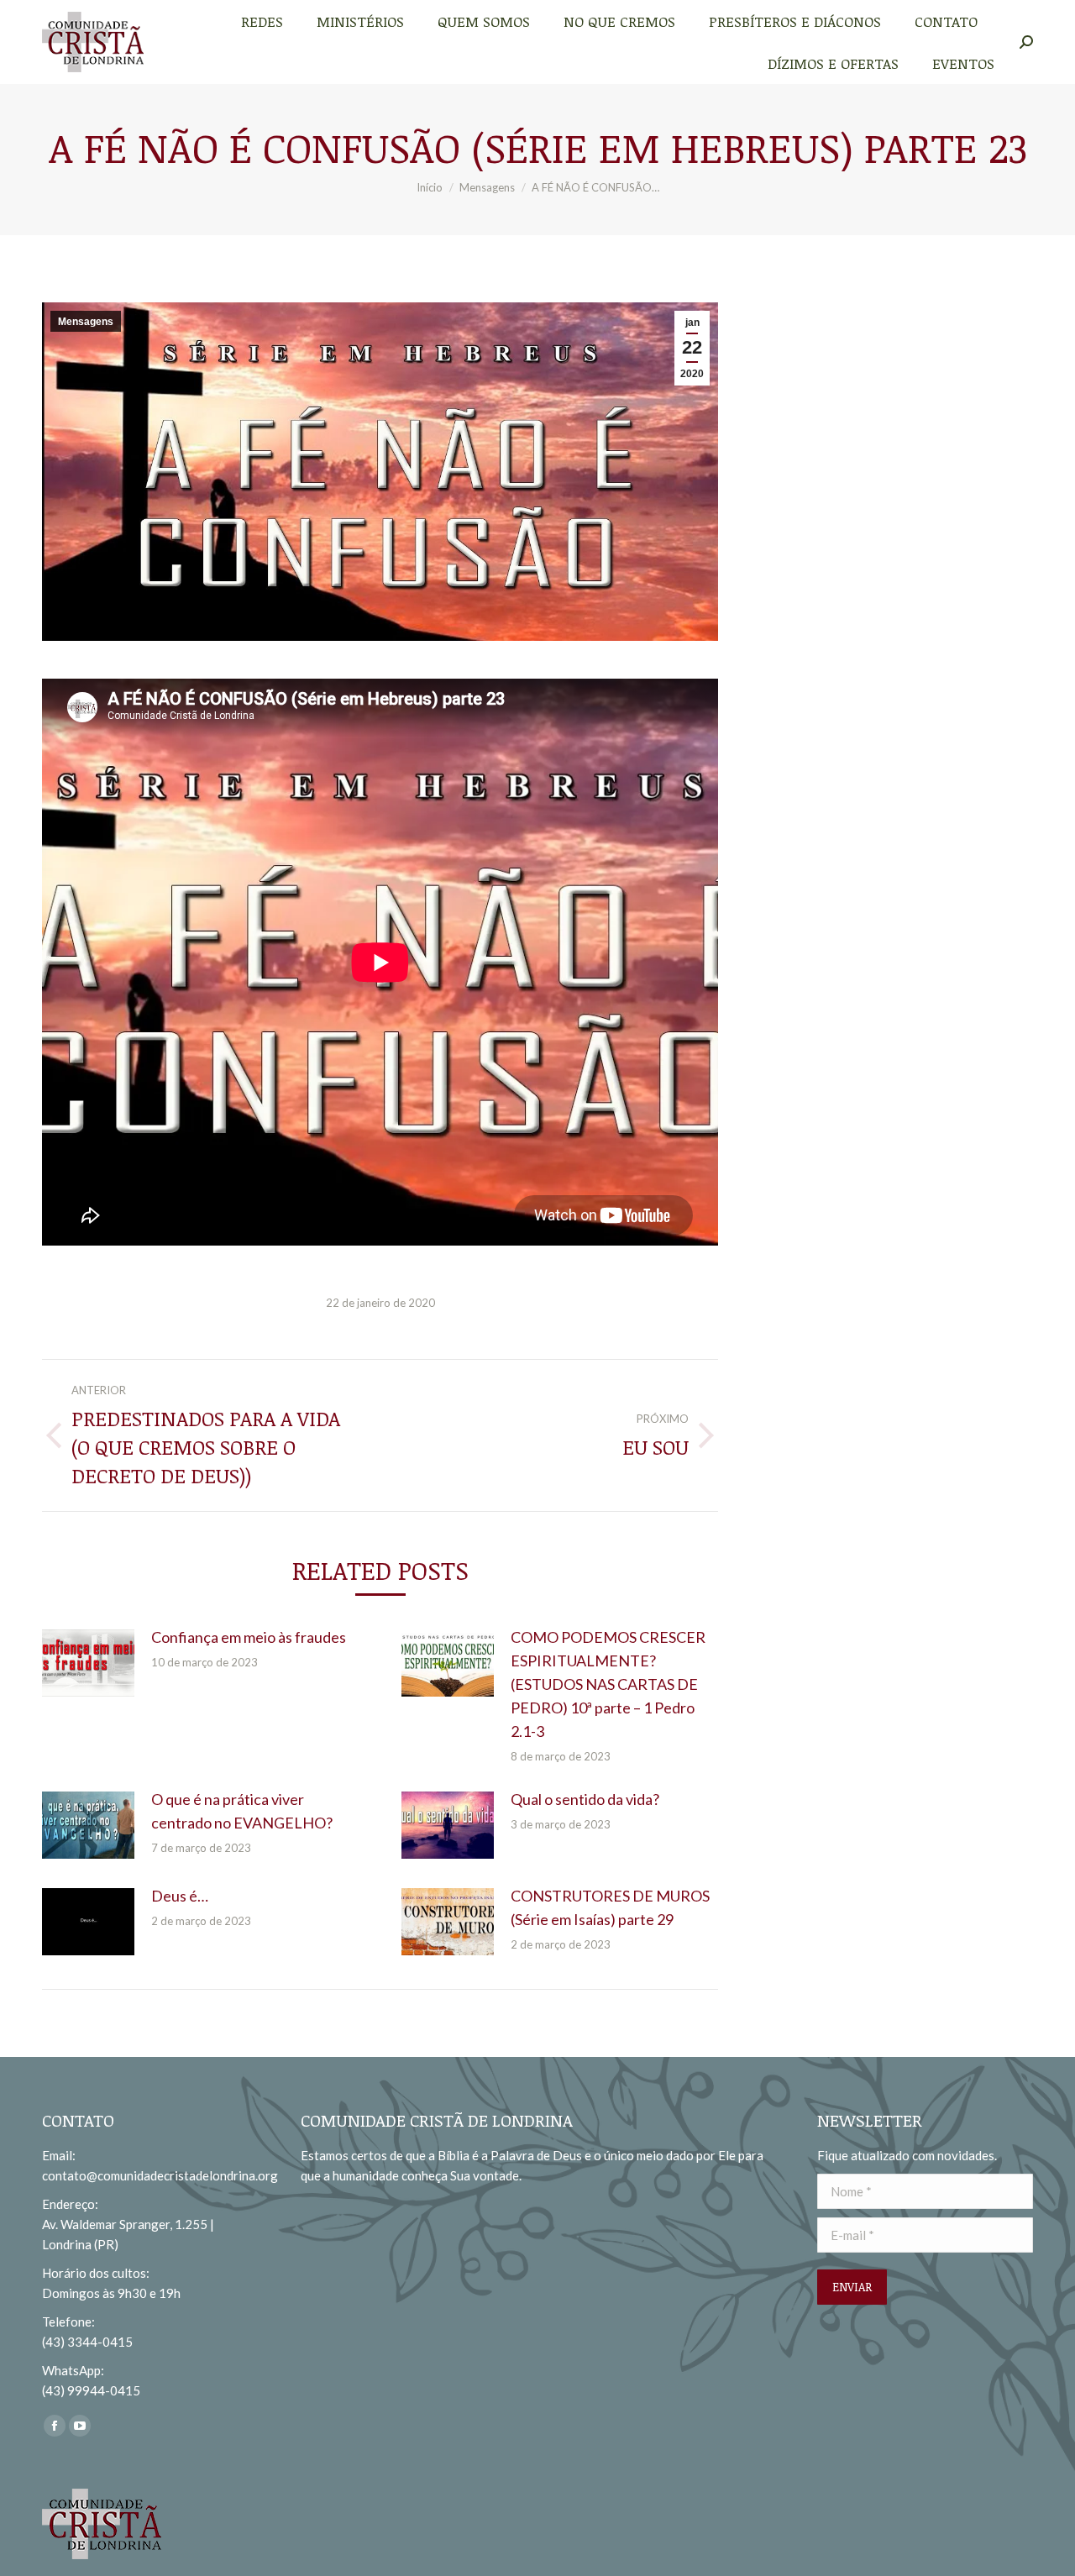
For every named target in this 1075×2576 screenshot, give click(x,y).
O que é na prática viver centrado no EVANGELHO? (242, 1811)
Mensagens (86, 322)
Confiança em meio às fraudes (249, 1637)
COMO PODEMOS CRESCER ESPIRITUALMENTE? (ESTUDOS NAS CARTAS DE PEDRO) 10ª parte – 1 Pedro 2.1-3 (608, 1684)
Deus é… (180, 1896)
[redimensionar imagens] (88, 1663)
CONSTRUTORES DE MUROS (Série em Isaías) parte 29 (610, 1907)
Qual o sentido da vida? (585, 1799)
